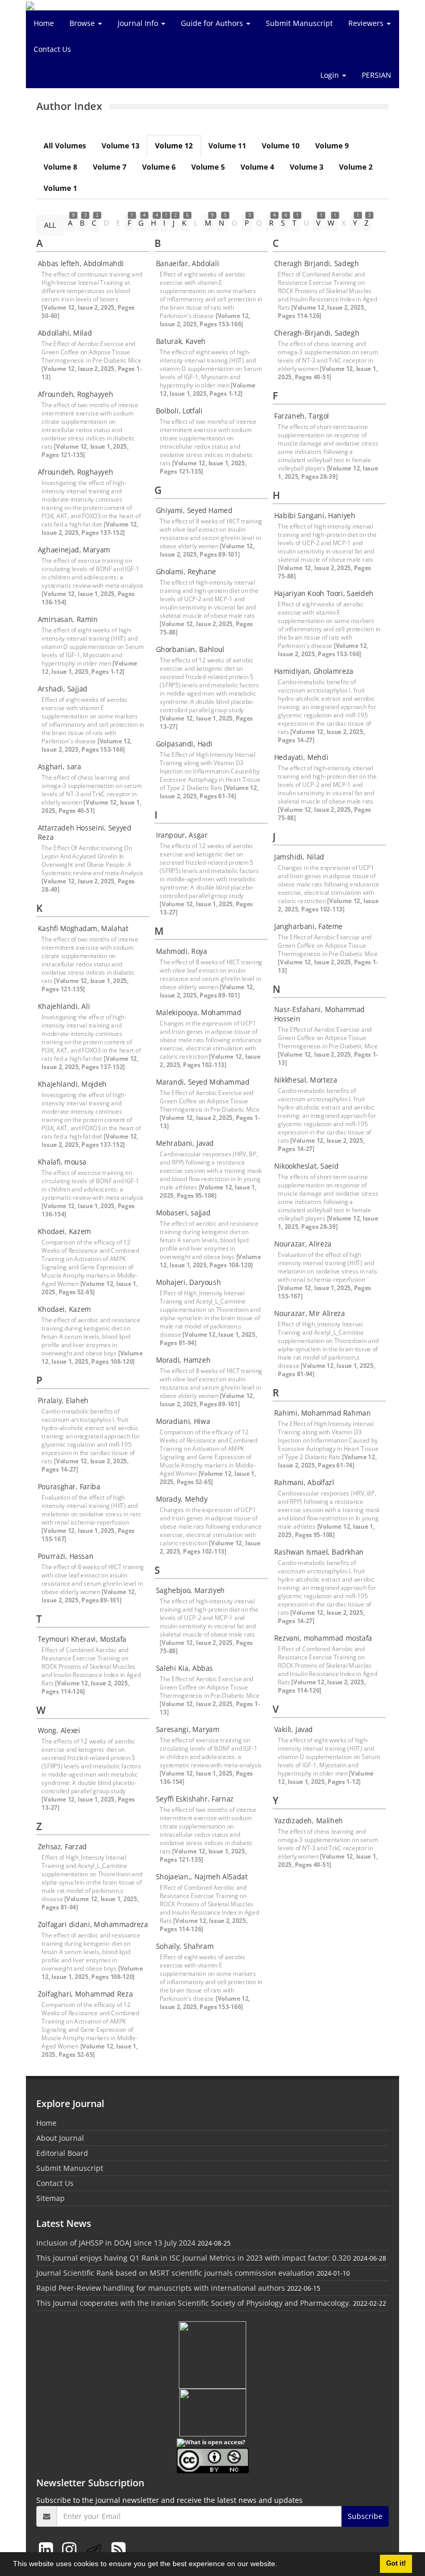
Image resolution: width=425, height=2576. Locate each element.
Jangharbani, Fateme (308, 926)
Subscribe (365, 2516)
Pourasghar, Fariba (69, 1487)
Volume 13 (121, 146)
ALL (50, 225)
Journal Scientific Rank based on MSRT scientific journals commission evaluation (175, 2273)
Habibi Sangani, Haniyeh (315, 516)
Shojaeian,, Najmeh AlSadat (202, 1877)
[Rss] (118, 2549)
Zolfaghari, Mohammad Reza (85, 1994)
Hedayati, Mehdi (301, 757)
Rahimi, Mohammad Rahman (322, 1413)
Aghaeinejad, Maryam (74, 550)
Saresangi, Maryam (188, 1729)
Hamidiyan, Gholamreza (314, 671)
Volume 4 (257, 167)
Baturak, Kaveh (181, 341)
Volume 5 (208, 167)
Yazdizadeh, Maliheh (309, 1821)
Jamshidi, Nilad (299, 857)
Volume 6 (159, 167)
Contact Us (52, 49)
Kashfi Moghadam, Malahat (83, 929)
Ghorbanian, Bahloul (190, 649)
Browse (83, 23)
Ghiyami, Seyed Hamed (194, 510)
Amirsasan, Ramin (68, 619)
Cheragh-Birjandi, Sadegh (317, 333)
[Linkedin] (48, 2549)
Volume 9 (332, 146)
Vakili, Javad (294, 1729)
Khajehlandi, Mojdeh (72, 1084)
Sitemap (51, 2198)
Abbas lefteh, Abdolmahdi (81, 264)
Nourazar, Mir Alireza (310, 1313)
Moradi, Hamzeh (183, 1360)
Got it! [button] (396, 2564)
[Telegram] (96, 2549)
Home (44, 23)
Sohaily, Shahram (185, 1946)
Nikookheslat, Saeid (306, 1166)
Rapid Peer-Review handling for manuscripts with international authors (161, 2288)
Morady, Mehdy (182, 1499)
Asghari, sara (60, 767)
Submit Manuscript (299, 23)
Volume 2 (356, 167)
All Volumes (65, 146)
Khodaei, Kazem (65, 1231)
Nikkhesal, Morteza (306, 1080)
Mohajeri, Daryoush (188, 1282)
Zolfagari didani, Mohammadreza (93, 1924)
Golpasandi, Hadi (184, 744)
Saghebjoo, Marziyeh (190, 1590)
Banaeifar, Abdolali (188, 264)
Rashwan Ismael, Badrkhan (319, 1552)
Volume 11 (227, 146)
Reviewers (367, 23)
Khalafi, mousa (62, 1162)
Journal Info (139, 23)
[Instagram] (71, 2549)
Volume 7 (110, 167)
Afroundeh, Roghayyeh (75, 394)
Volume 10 (281, 146)
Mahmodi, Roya (182, 951)
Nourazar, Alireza (303, 1244)
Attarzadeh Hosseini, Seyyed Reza (85, 833)
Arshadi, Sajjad (63, 689)
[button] (281, 2565)
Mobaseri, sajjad (183, 1213)
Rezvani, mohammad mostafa (323, 1638)
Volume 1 (60, 188)
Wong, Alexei (59, 1730)
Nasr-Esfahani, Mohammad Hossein (320, 1014)
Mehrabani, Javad (185, 1143)
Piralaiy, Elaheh (63, 1401)
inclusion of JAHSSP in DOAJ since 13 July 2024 (116, 2243)
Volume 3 (307, 167)
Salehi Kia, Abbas (185, 1668)
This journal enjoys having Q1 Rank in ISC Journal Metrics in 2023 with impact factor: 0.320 (194, 2258)
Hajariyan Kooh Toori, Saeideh (324, 593)
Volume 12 (174, 146)
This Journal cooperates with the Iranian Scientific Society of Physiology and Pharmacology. (194, 2303)
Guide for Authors (213, 23)
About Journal (60, 2138)
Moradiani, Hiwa (183, 1421)
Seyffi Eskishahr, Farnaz (195, 1799)
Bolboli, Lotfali (179, 411)
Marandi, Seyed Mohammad (203, 1082)
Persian (377, 75)
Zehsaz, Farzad (62, 1847)
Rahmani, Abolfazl (304, 1483)
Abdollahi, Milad (65, 333)
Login (331, 75)
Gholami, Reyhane (186, 572)
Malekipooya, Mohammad (199, 1013)
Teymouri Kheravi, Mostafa (82, 1639)
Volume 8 (60, 167)
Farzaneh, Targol (302, 416)
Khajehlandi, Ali (64, 1006)
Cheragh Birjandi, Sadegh (316, 264)
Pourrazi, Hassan (66, 1556)
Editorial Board (62, 2153)
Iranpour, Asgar (182, 835)
